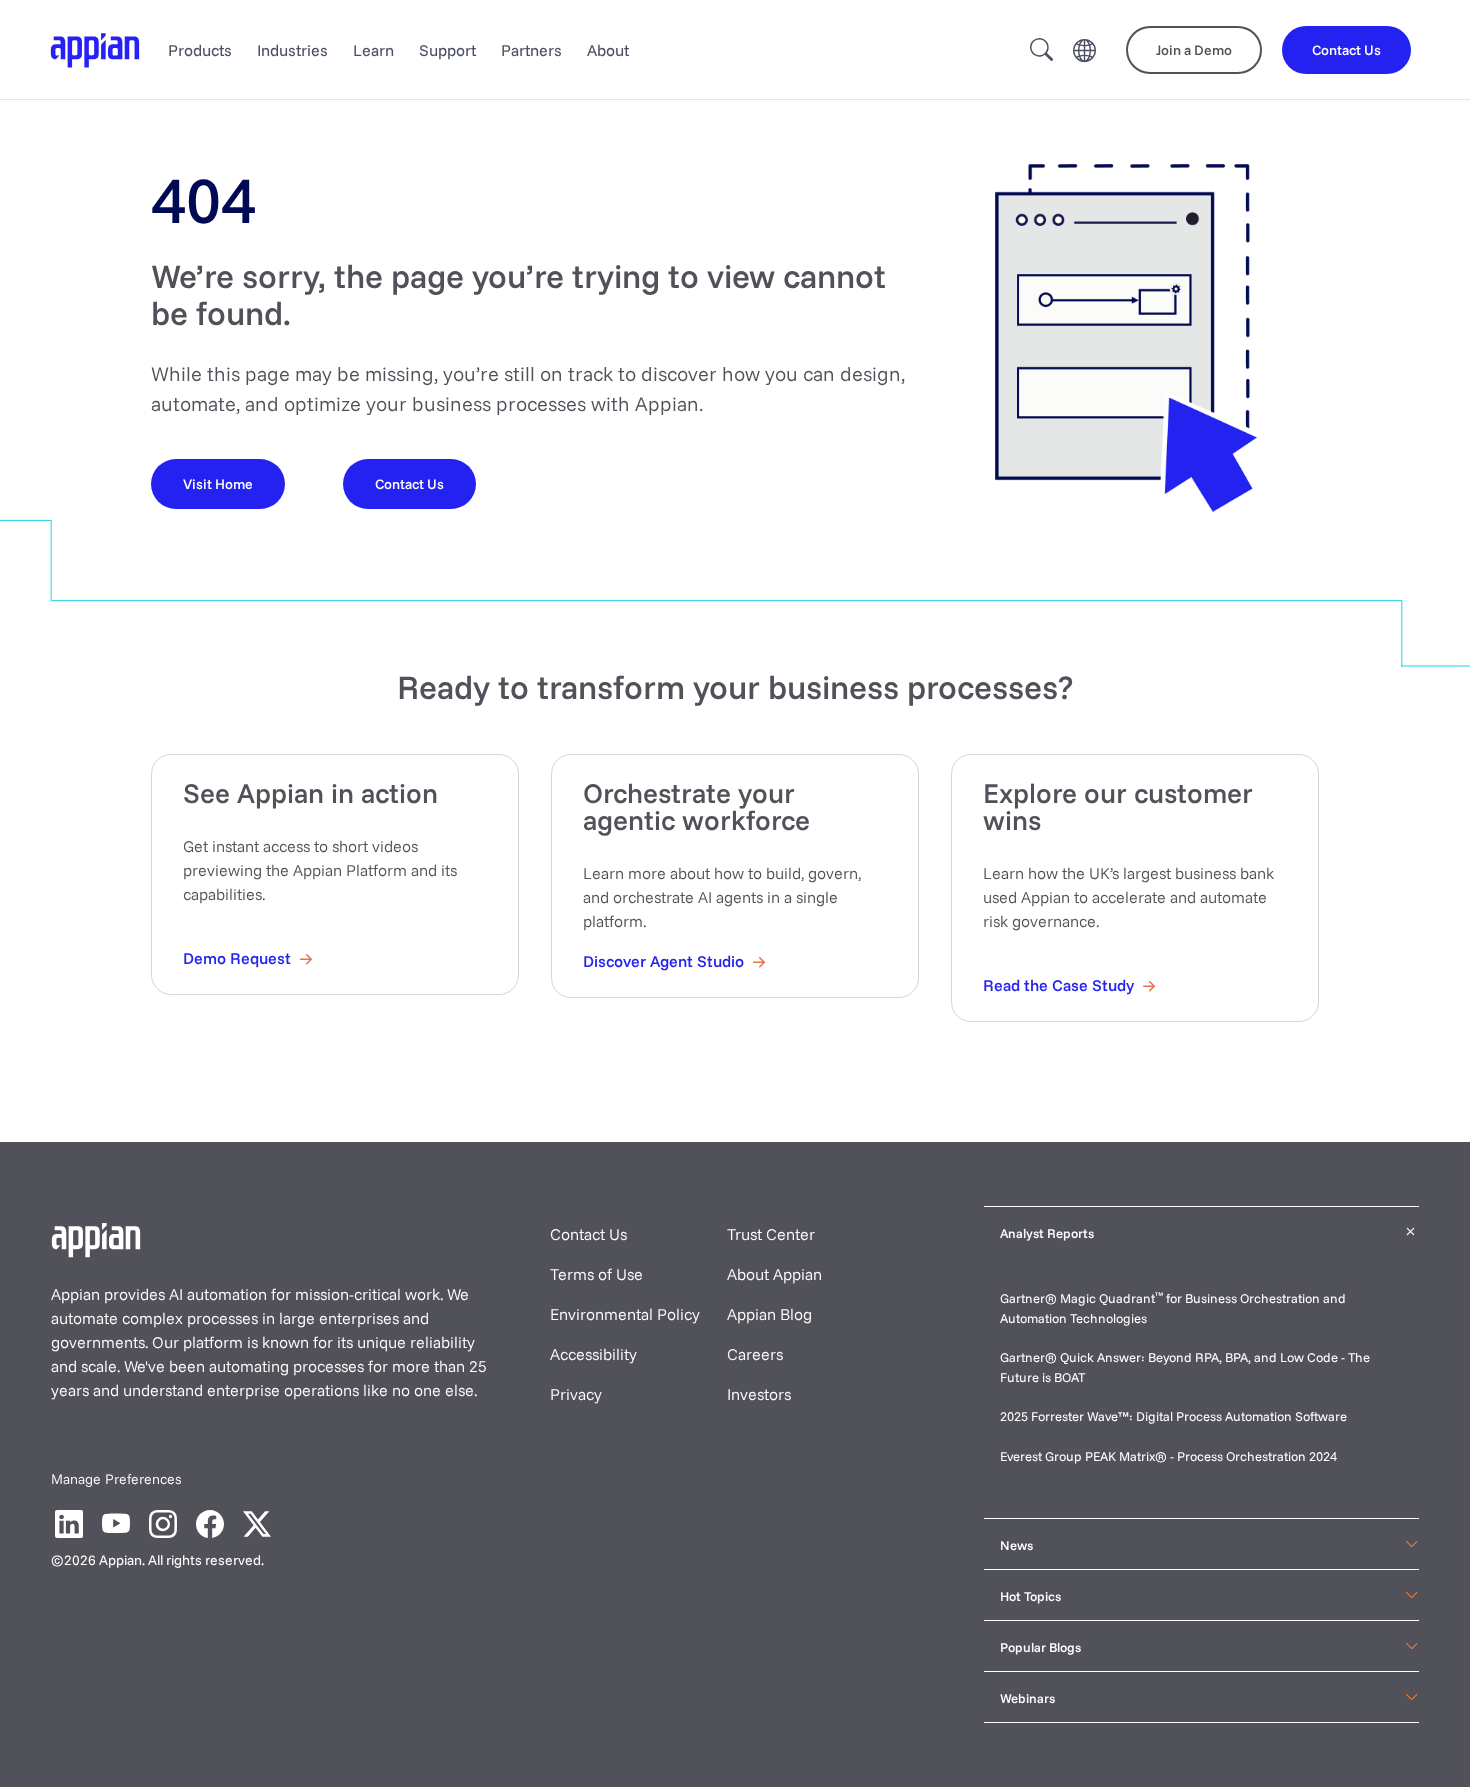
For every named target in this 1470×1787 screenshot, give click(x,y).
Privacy (576, 1394)
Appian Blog (769, 1314)
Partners (531, 50)
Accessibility (593, 1354)
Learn (373, 50)
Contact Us (588, 1234)
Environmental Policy (625, 1314)
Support (447, 50)
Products (200, 50)
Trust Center (771, 1234)
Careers (755, 1354)
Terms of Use (596, 1274)
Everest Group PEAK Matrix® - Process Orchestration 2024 (1168, 1456)
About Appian (774, 1274)
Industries (292, 50)
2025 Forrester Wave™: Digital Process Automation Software (1173, 1416)
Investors (759, 1394)
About (608, 50)
